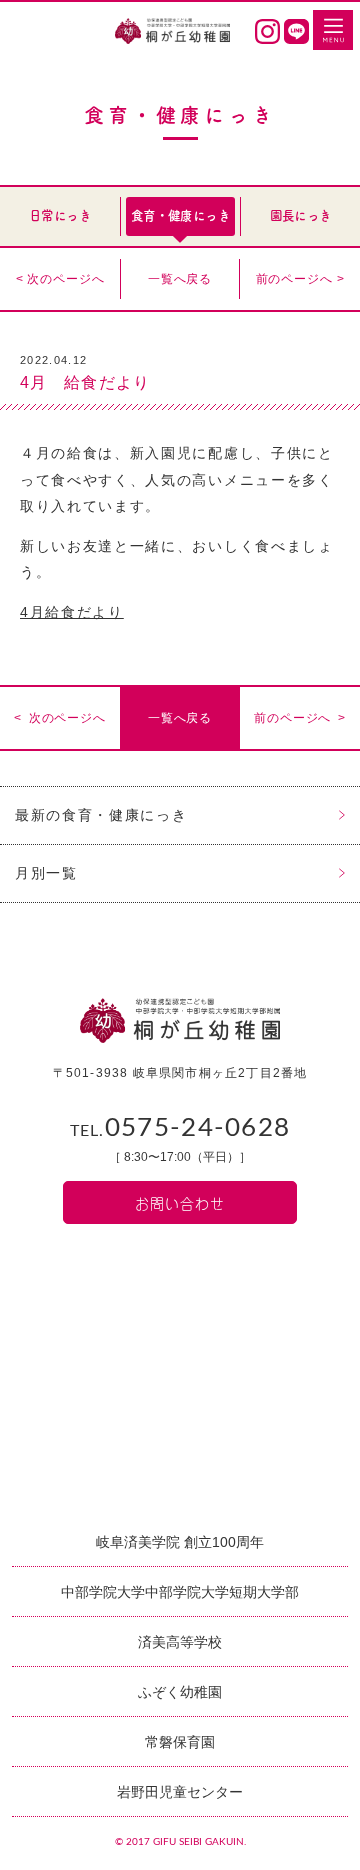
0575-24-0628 (180, 1128)
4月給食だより (72, 612)
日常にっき (60, 215)
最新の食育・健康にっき (101, 815)
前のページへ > (300, 279)
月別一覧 (46, 873)
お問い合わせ (180, 1202)
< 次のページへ (60, 279)
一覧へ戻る (180, 279)
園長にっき (301, 215)
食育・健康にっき (180, 215)
